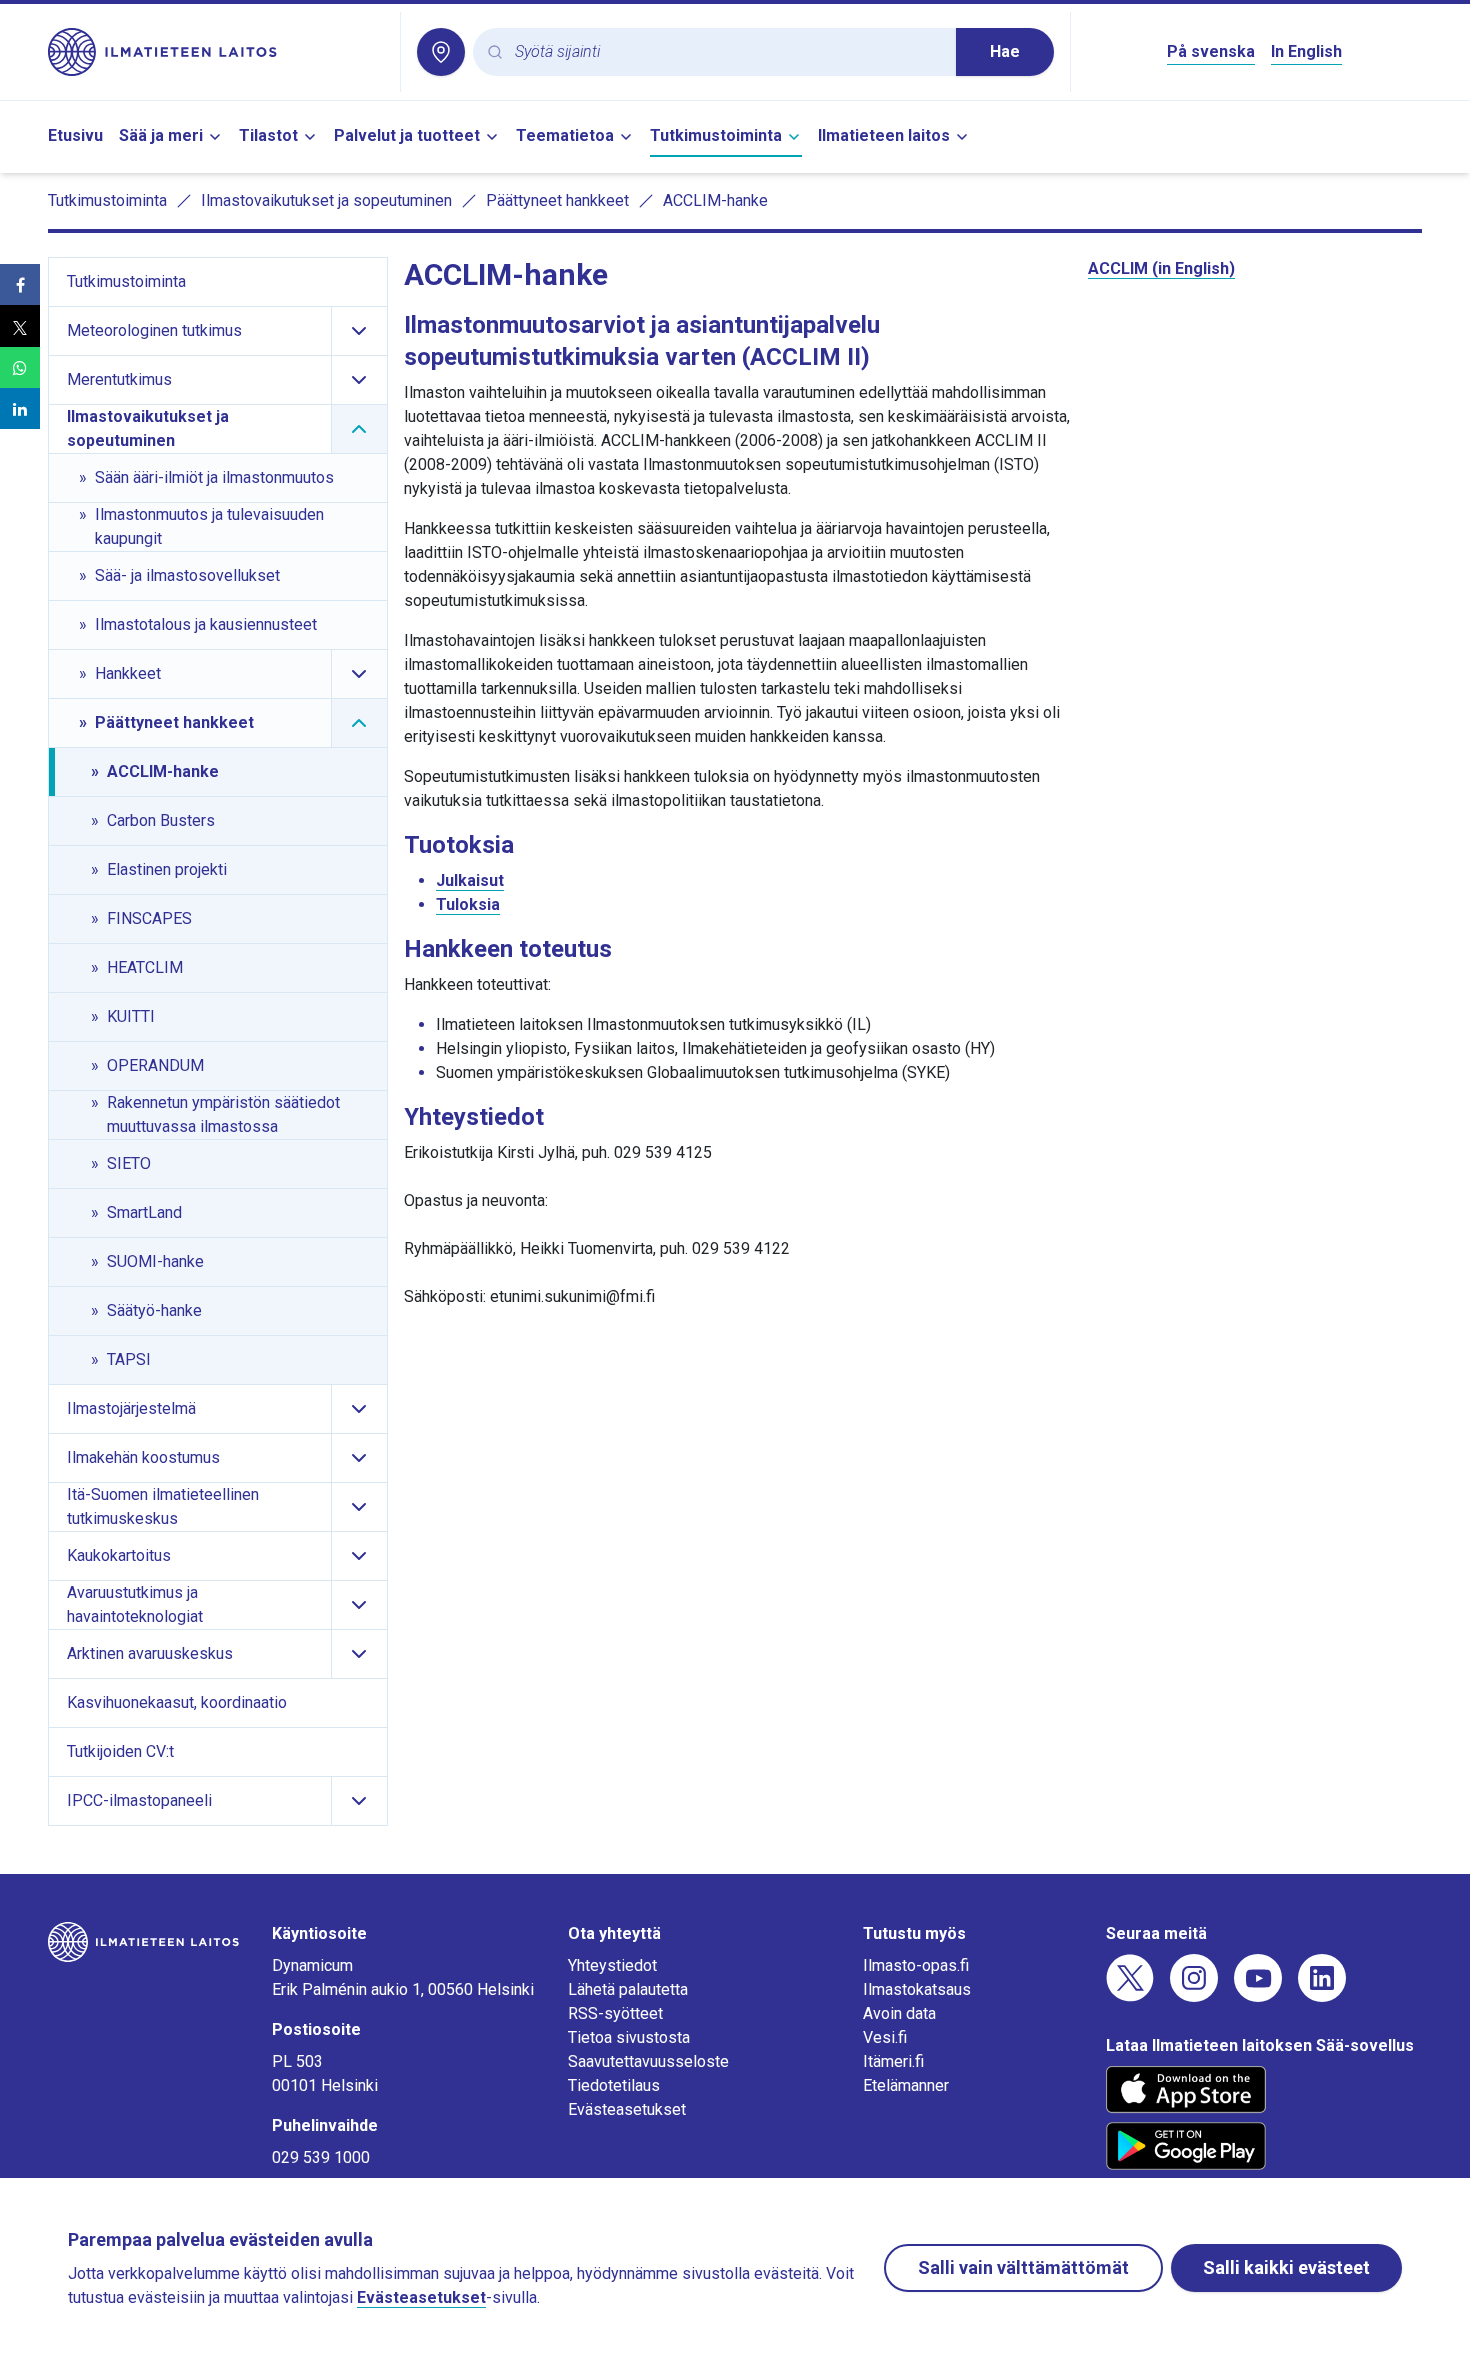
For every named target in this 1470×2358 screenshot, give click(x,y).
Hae (1005, 51)
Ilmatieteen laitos (884, 135)
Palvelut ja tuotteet (407, 135)
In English (1306, 51)
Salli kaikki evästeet (1286, 2267)
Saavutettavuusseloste (648, 2061)
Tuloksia (468, 904)
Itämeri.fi (893, 2061)
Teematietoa (565, 135)
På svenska (1211, 51)
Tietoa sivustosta (629, 2037)
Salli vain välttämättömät (1023, 2267)
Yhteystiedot (612, 1965)
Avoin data (899, 2013)
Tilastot (268, 135)
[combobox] (727, 52)
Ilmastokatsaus (917, 1989)
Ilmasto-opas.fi (916, 1965)
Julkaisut (470, 880)
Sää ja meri (161, 135)
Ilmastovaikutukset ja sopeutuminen (326, 200)
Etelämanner (906, 2085)
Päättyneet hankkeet (557, 200)
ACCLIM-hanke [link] (715, 200)
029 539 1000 (321, 2157)
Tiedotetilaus (614, 2085)
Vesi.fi (885, 2037)
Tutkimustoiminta (716, 135)
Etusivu (75, 135)
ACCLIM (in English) (1161, 268)
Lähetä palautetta (628, 1989)
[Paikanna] (441, 52)
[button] (20, 284)
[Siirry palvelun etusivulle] (216, 52)
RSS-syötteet (615, 2013)
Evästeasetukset (627, 2109)
